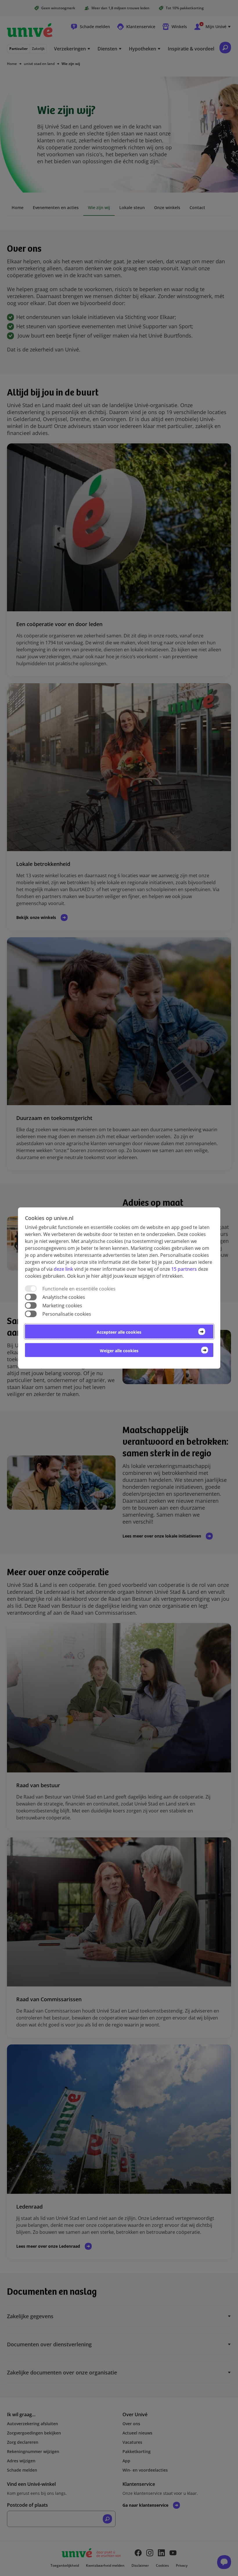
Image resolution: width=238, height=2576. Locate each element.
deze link (63, 1269)
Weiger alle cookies (119, 1351)
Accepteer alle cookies (119, 1332)
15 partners (184, 1269)
